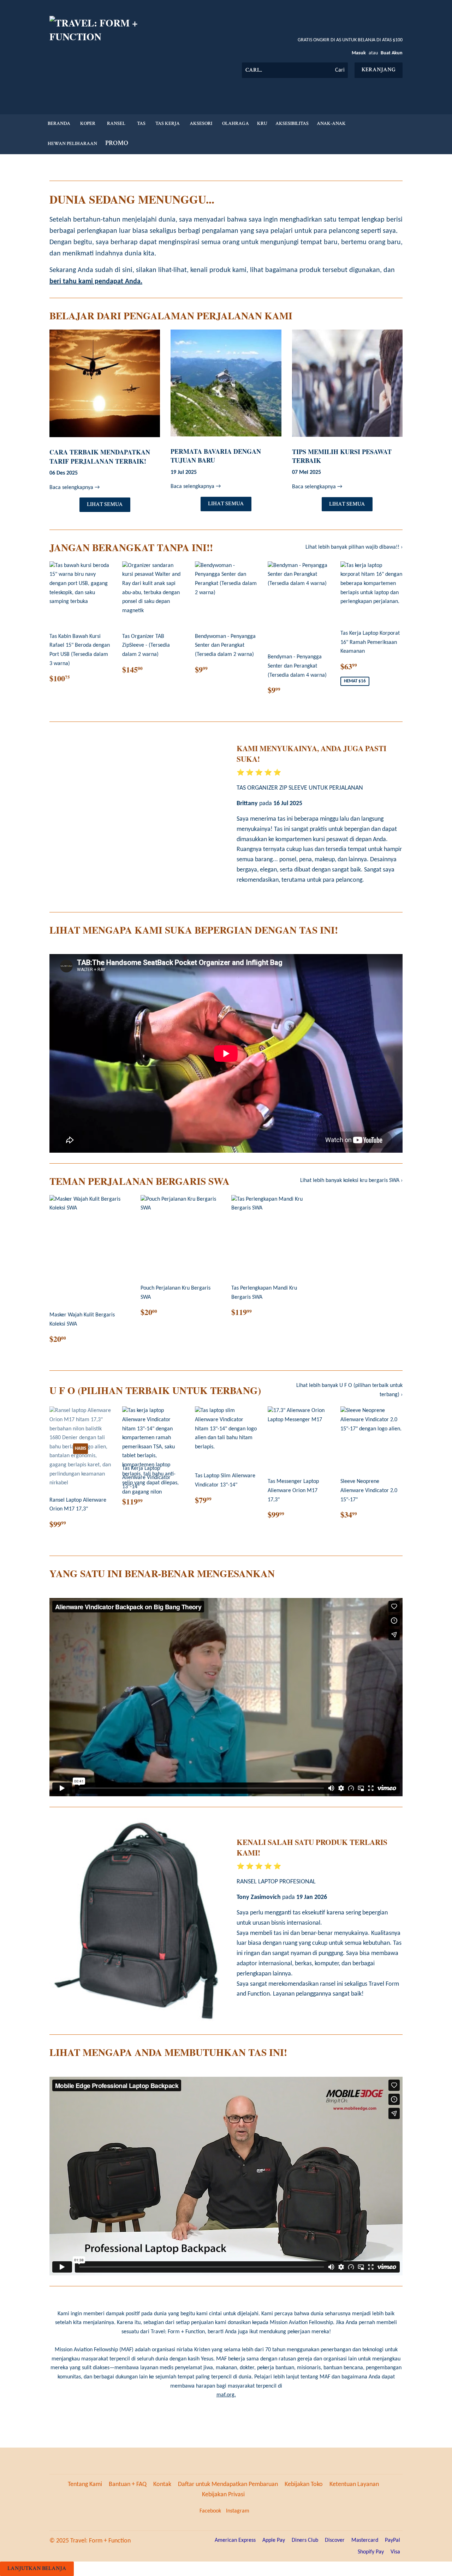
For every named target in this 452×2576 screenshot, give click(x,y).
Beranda (59, 123)
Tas (141, 123)
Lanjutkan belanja (37, 2568)
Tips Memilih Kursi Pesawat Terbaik (342, 456)
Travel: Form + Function (100, 2541)
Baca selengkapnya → (75, 488)
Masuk (359, 53)
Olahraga (236, 123)
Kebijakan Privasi (223, 2495)
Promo (117, 143)
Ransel (116, 123)
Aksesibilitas (292, 123)
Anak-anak (331, 123)
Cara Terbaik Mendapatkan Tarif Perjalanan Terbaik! (100, 456)
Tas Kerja (168, 123)
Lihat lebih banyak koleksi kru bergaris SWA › (351, 1181)
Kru (262, 123)
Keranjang (379, 70)
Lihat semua (105, 504)
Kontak (162, 2484)
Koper (88, 123)
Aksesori (201, 123)
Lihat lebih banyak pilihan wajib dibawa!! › (354, 547)
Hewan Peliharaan (72, 144)
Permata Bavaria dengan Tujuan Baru (216, 456)
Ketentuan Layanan (354, 2484)
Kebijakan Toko (304, 2484)
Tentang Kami (85, 2484)
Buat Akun (392, 53)
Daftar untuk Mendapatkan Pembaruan (228, 2484)
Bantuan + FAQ (128, 2484)
